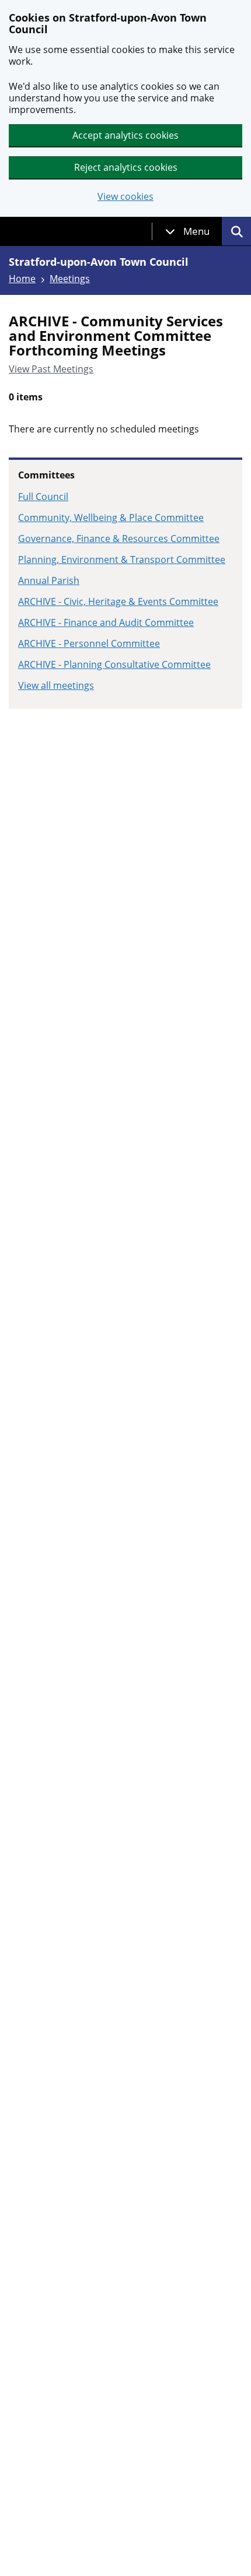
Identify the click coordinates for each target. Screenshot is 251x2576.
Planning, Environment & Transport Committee (122, 559)
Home (22, 279)
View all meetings (56, 685)
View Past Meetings (51, 369)
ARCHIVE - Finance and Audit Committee (106, 622)
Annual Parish (49, 580)
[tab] (187, 231)
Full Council (43, 497)
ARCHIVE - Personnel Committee (89, 643)
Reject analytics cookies (126, 167)
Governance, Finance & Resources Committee (119, 539)
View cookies (125, 197)
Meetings (70, 279)
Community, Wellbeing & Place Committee (111, 518)
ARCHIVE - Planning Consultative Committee (114, 664)
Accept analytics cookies (125, 135)
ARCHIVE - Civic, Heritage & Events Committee (118, 601)
